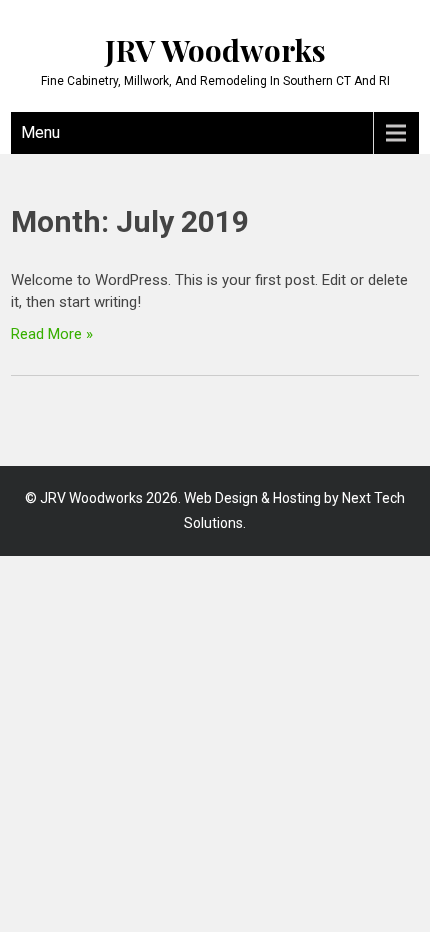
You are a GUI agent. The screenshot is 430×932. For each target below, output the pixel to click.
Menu (40, 132)
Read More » (52, 334)
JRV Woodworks (215, 50)
